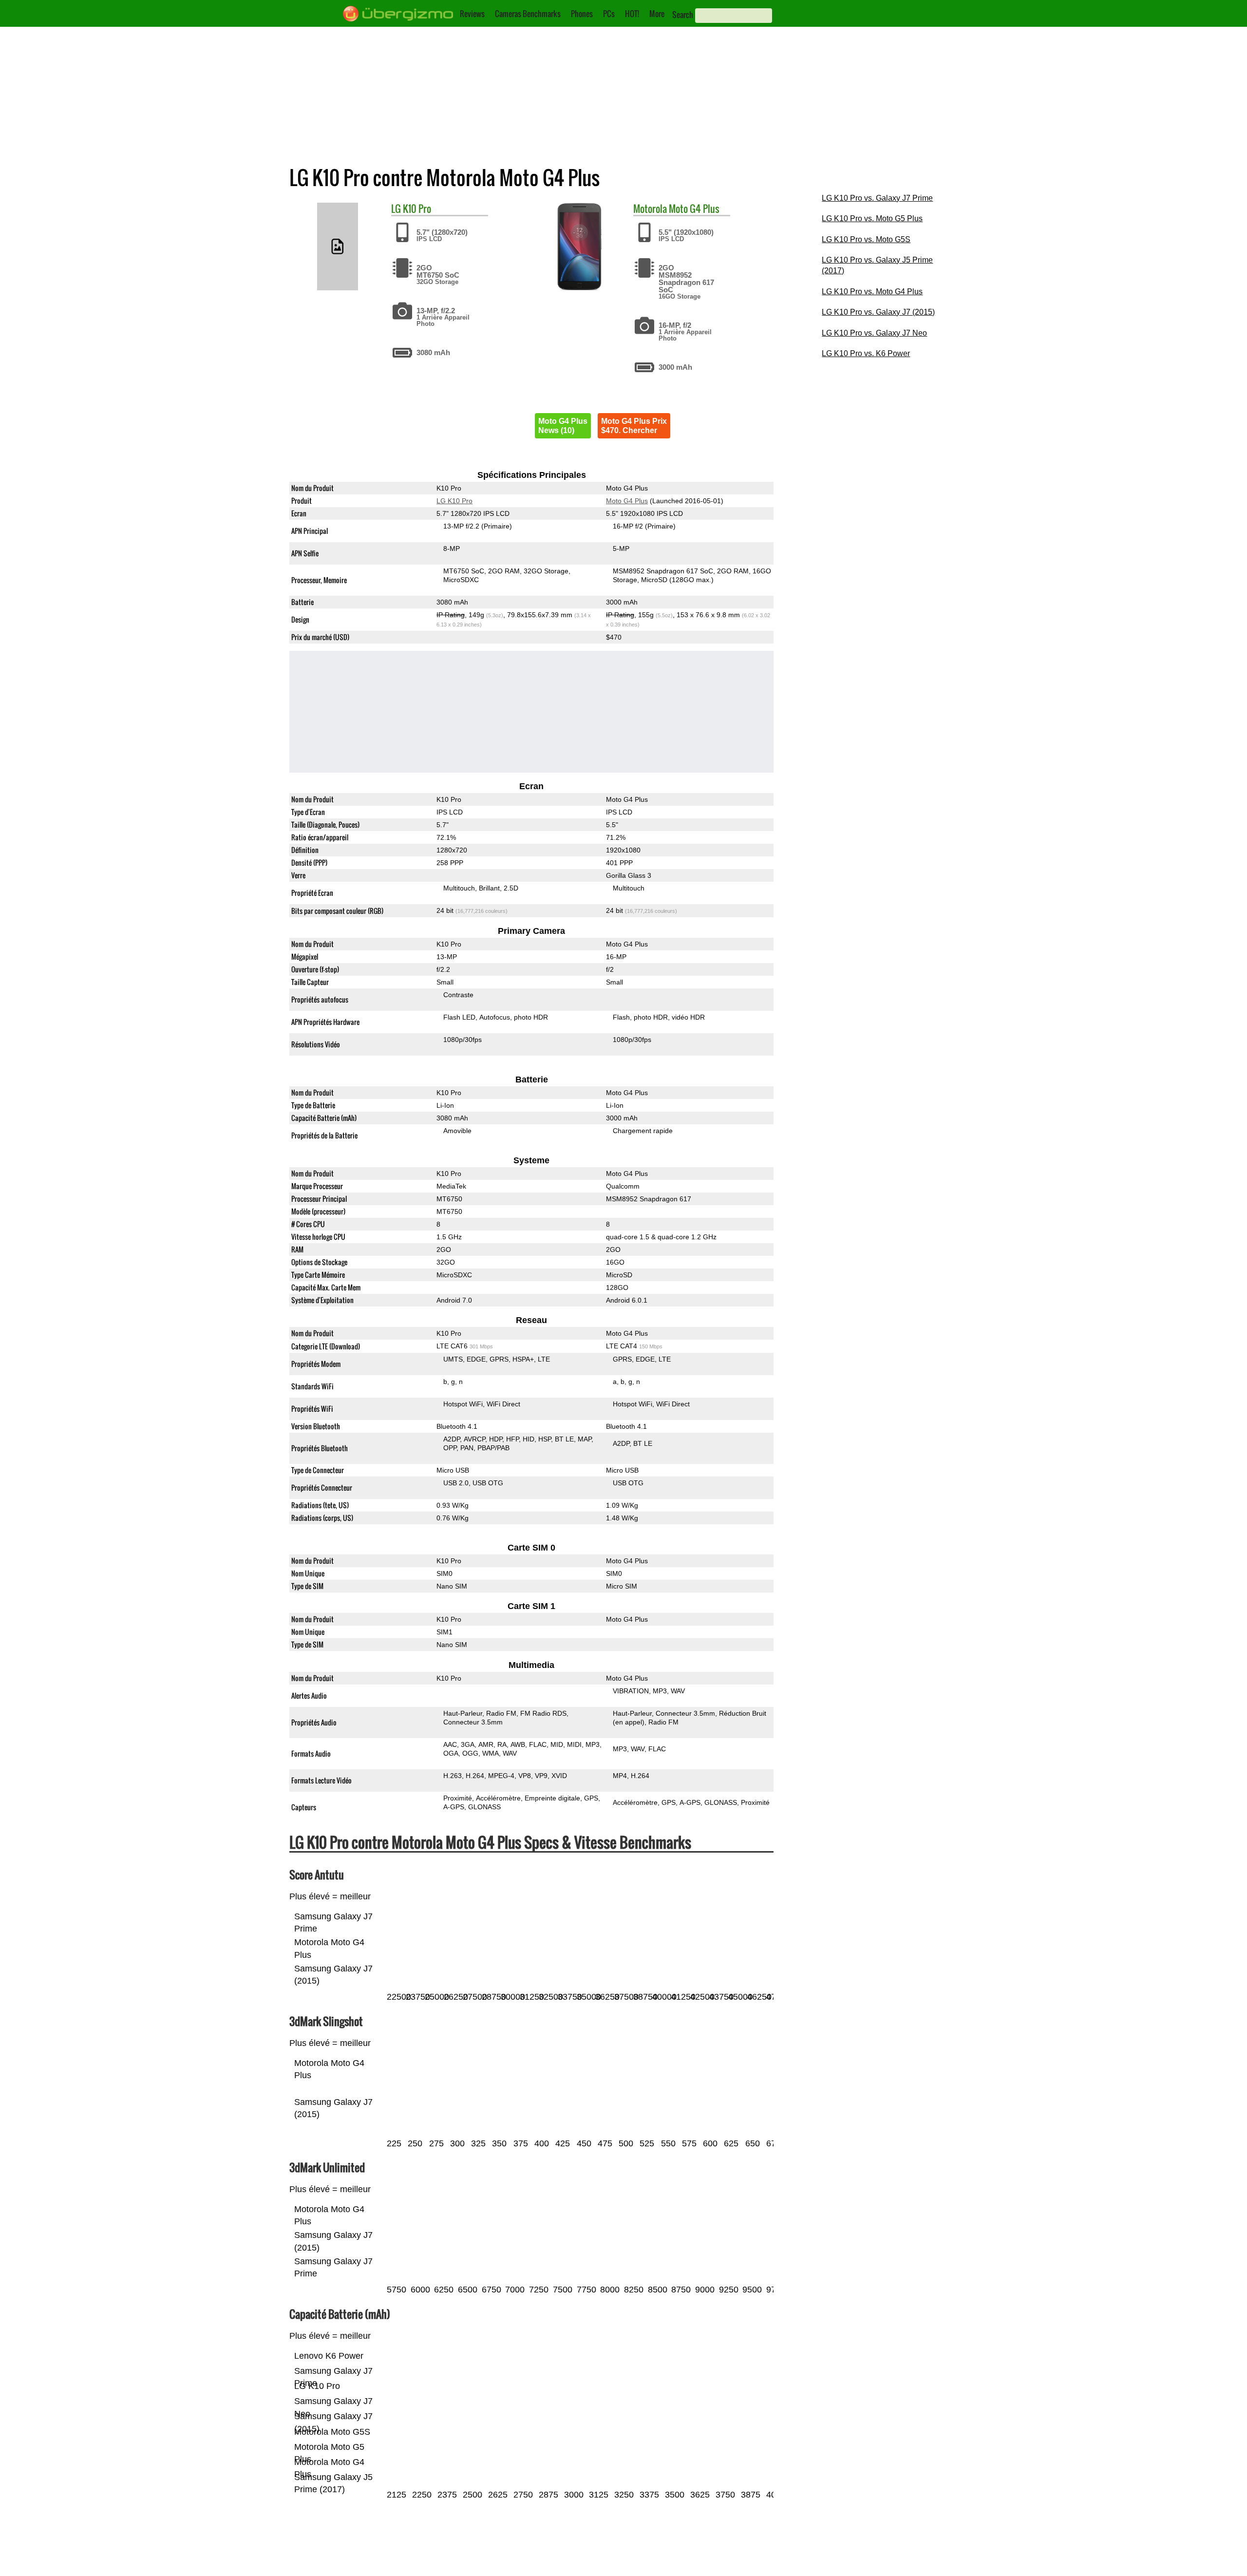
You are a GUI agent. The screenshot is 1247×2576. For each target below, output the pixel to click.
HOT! (632, 14)
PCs (609, 14)
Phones (582, 14)
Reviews (472, 14)
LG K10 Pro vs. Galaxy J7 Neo (874, 333)
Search (683, 15)
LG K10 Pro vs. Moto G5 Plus (872, 218)
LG (396, 208)
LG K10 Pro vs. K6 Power (866, 353)
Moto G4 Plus (694, 208)
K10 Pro (417, 208)
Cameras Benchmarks (528, 14)
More (657, 14)
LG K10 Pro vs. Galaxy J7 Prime (877, 198)
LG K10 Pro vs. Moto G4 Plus (872, 292)
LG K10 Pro (454, 501)
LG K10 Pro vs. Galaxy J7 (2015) (878, 312)
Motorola (650, 208)
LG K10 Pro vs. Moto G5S (866, 239)
